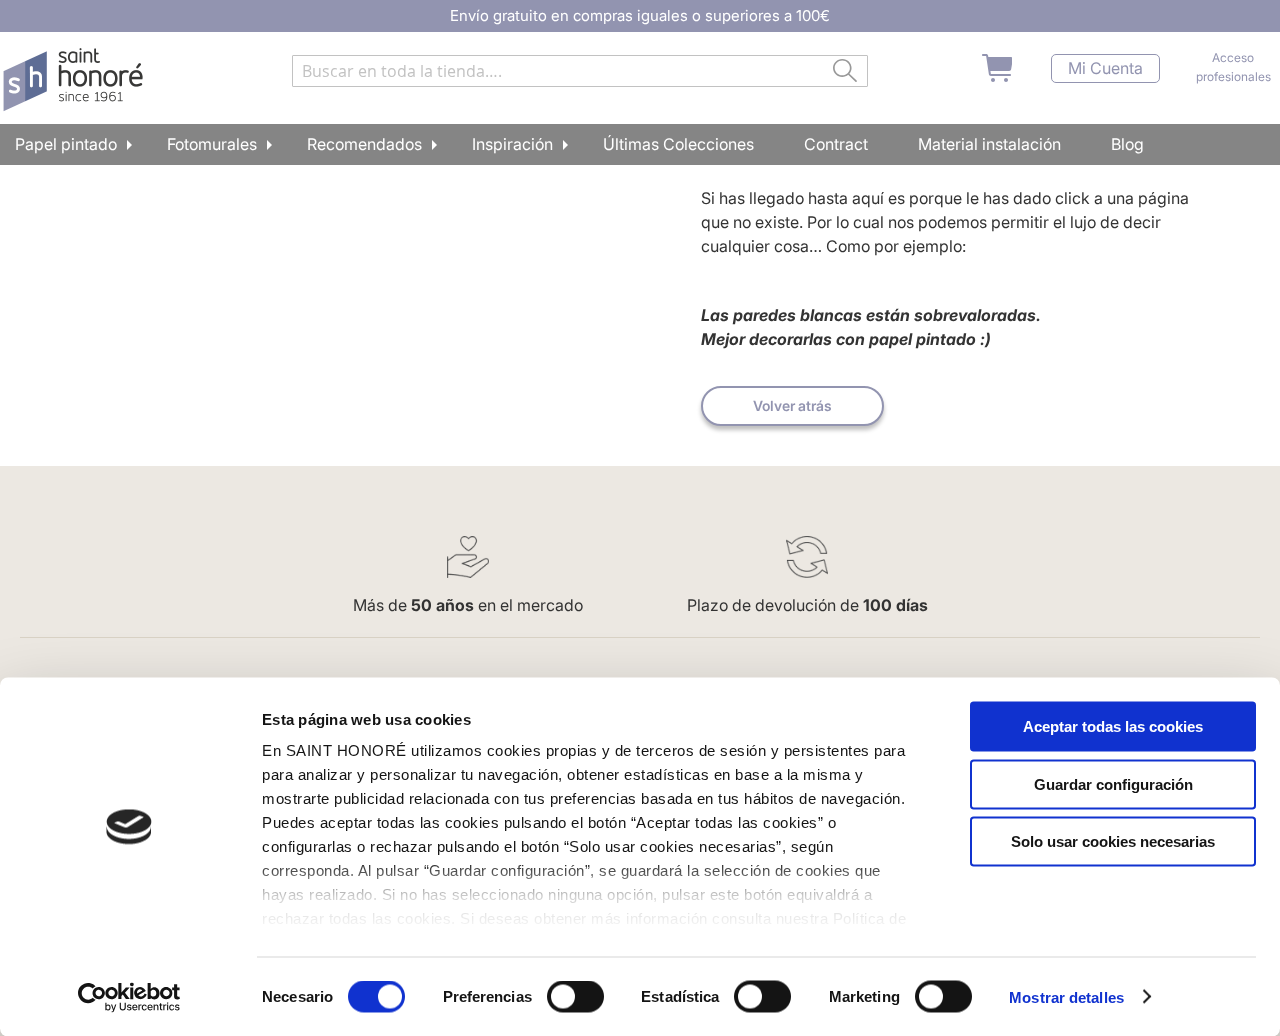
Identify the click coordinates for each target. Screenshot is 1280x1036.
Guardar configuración (1113, 783)
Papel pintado (66, 144)
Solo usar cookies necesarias (1113, 841)
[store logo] (75, 80)
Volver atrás (792, 405)
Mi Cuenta (1105, 68)
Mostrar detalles (1066, 996)
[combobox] (580, 71)
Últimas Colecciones (678, 144)
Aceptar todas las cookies (1113, 726)
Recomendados (364, 144)
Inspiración (512, 144)
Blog (1127, 144)
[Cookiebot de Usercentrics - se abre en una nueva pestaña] (129, 997)
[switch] (575, 998)
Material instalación (989, 144)
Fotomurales (212, 144)
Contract (836, 144)
